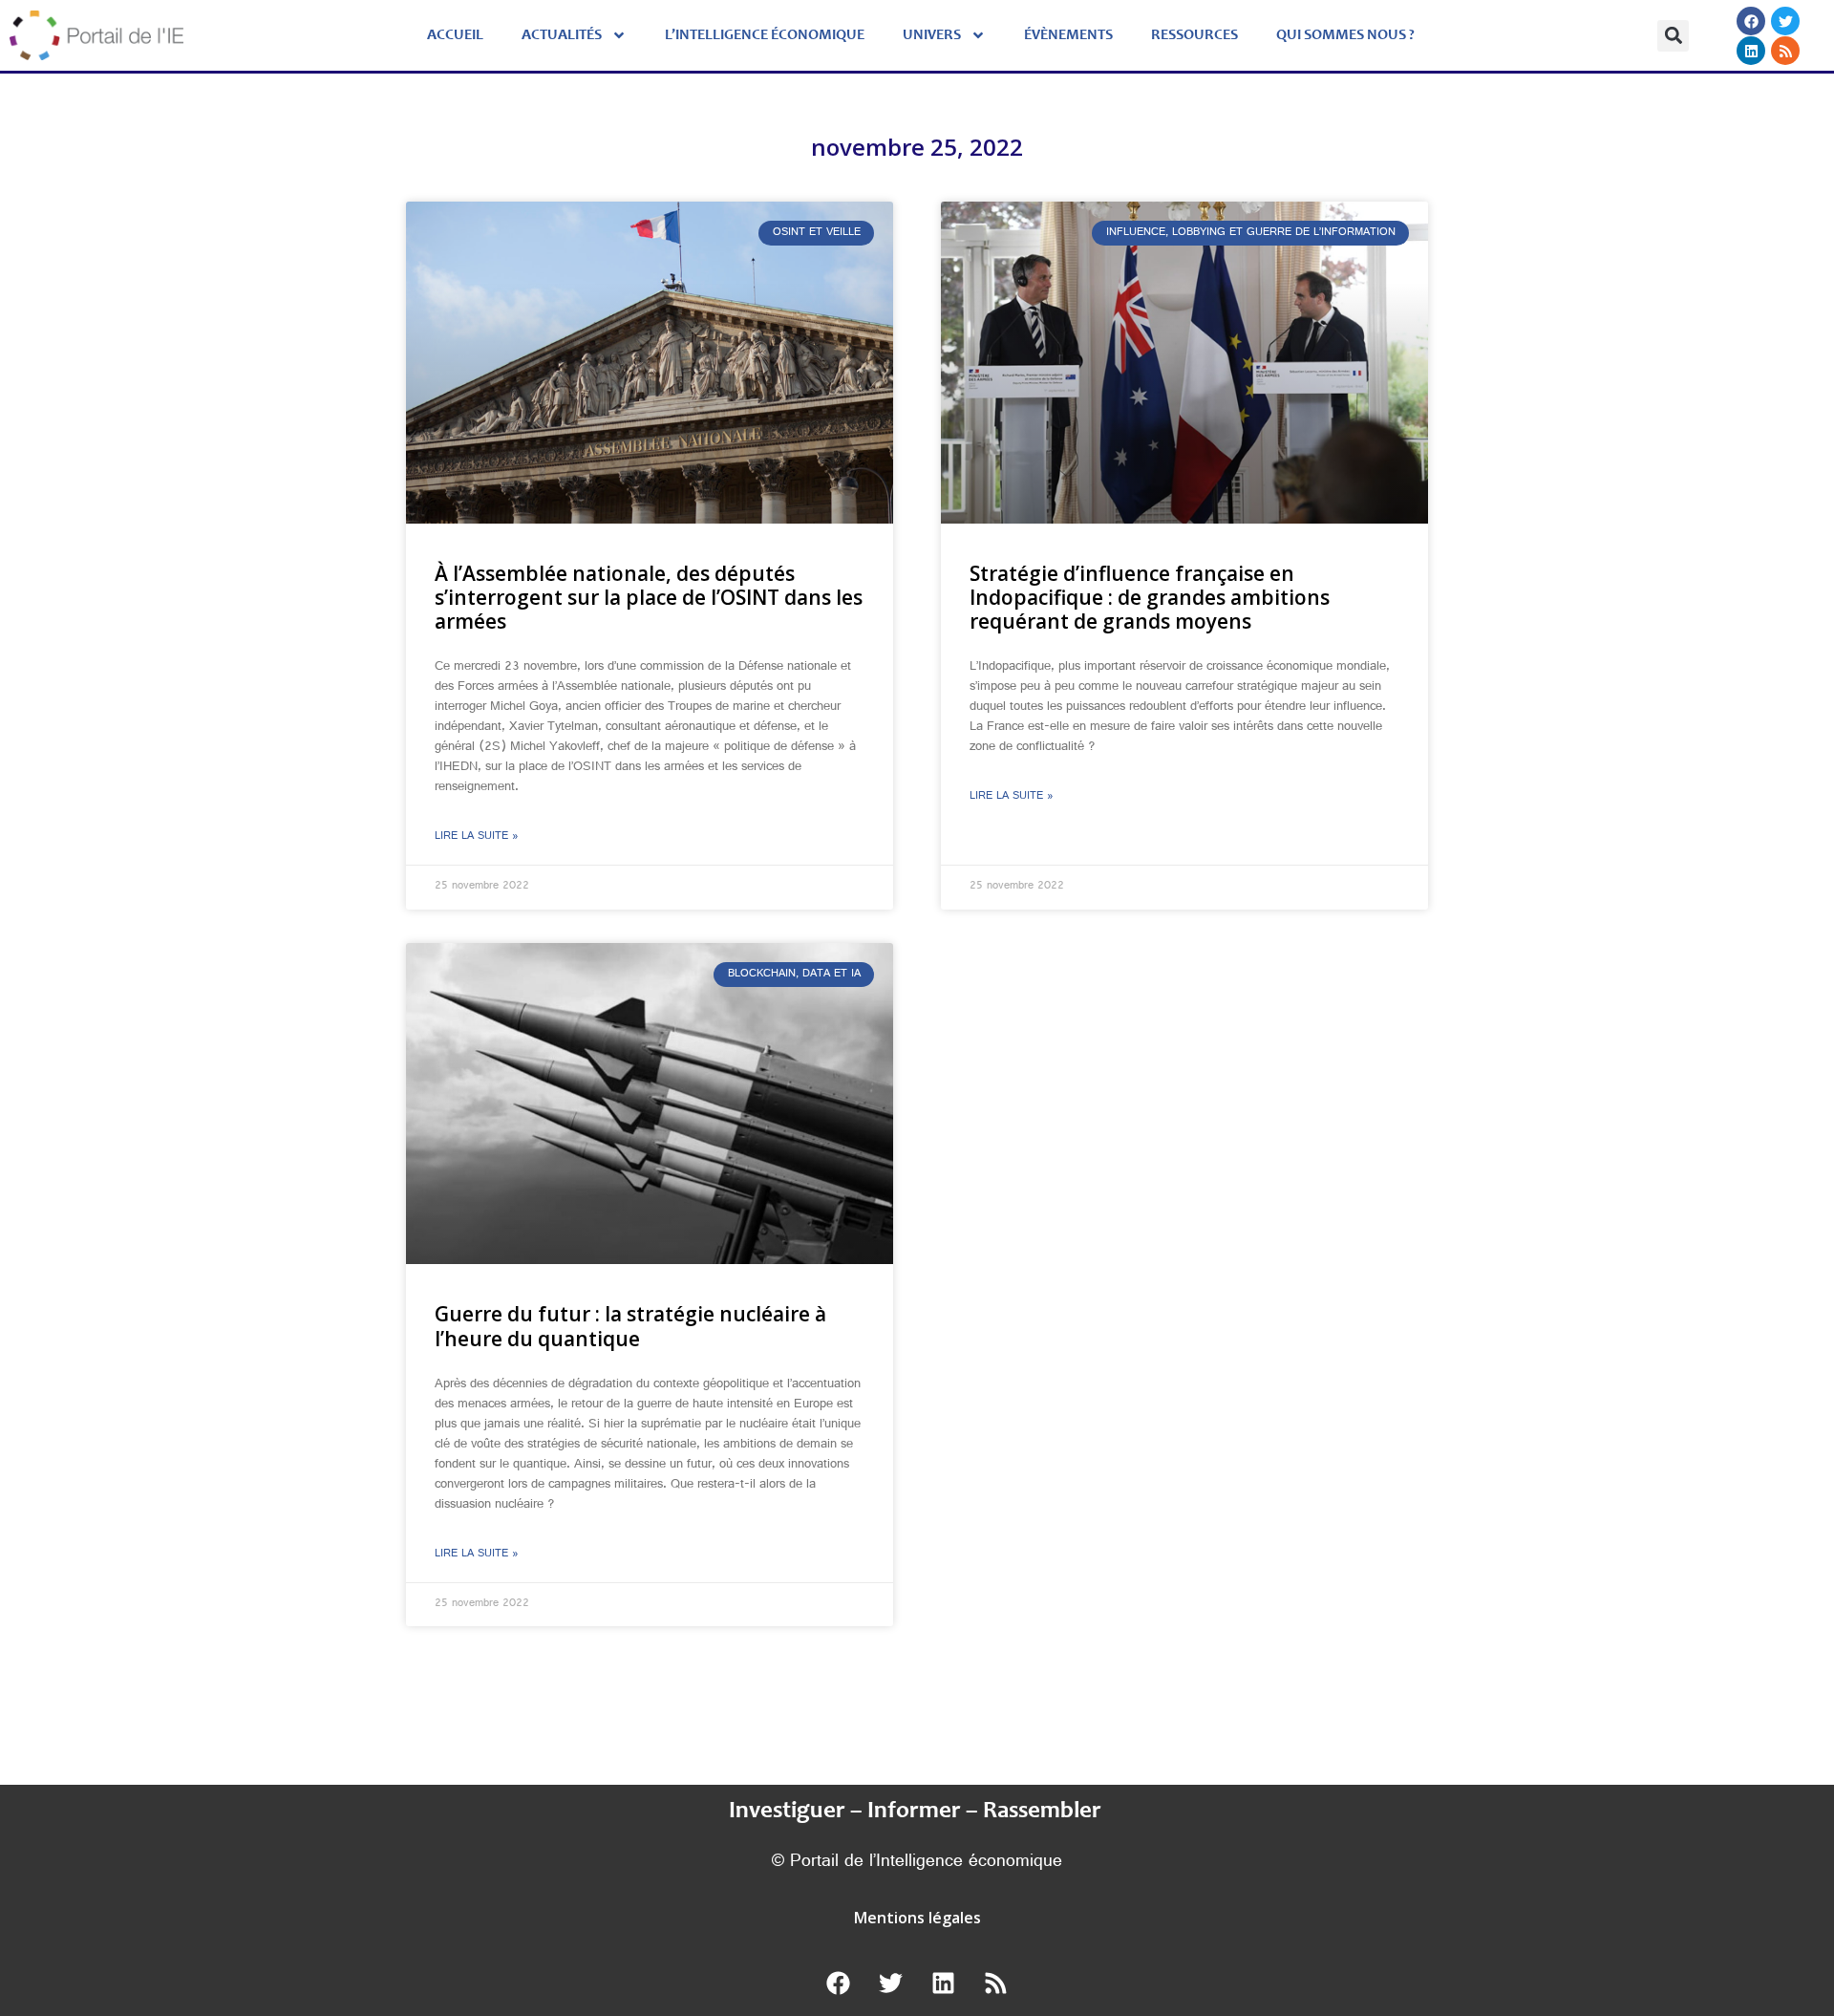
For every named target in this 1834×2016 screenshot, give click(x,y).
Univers (932, 35)
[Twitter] (1785, 21)
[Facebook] (1751, 21)
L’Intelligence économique (765, 35)
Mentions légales (917, 1918)
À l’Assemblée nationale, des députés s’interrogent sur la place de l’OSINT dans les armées (649, 597)
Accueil (455, 35)
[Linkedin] (1751, 51)
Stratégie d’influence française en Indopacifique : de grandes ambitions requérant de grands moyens (1150, 597)
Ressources (1194, 35)
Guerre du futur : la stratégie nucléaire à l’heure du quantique (630, 1326)
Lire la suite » (477, 837)
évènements (1068, 35)
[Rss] (1785, 51)
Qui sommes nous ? (1345, 35)
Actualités (562, 35)
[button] (1673, 36)
